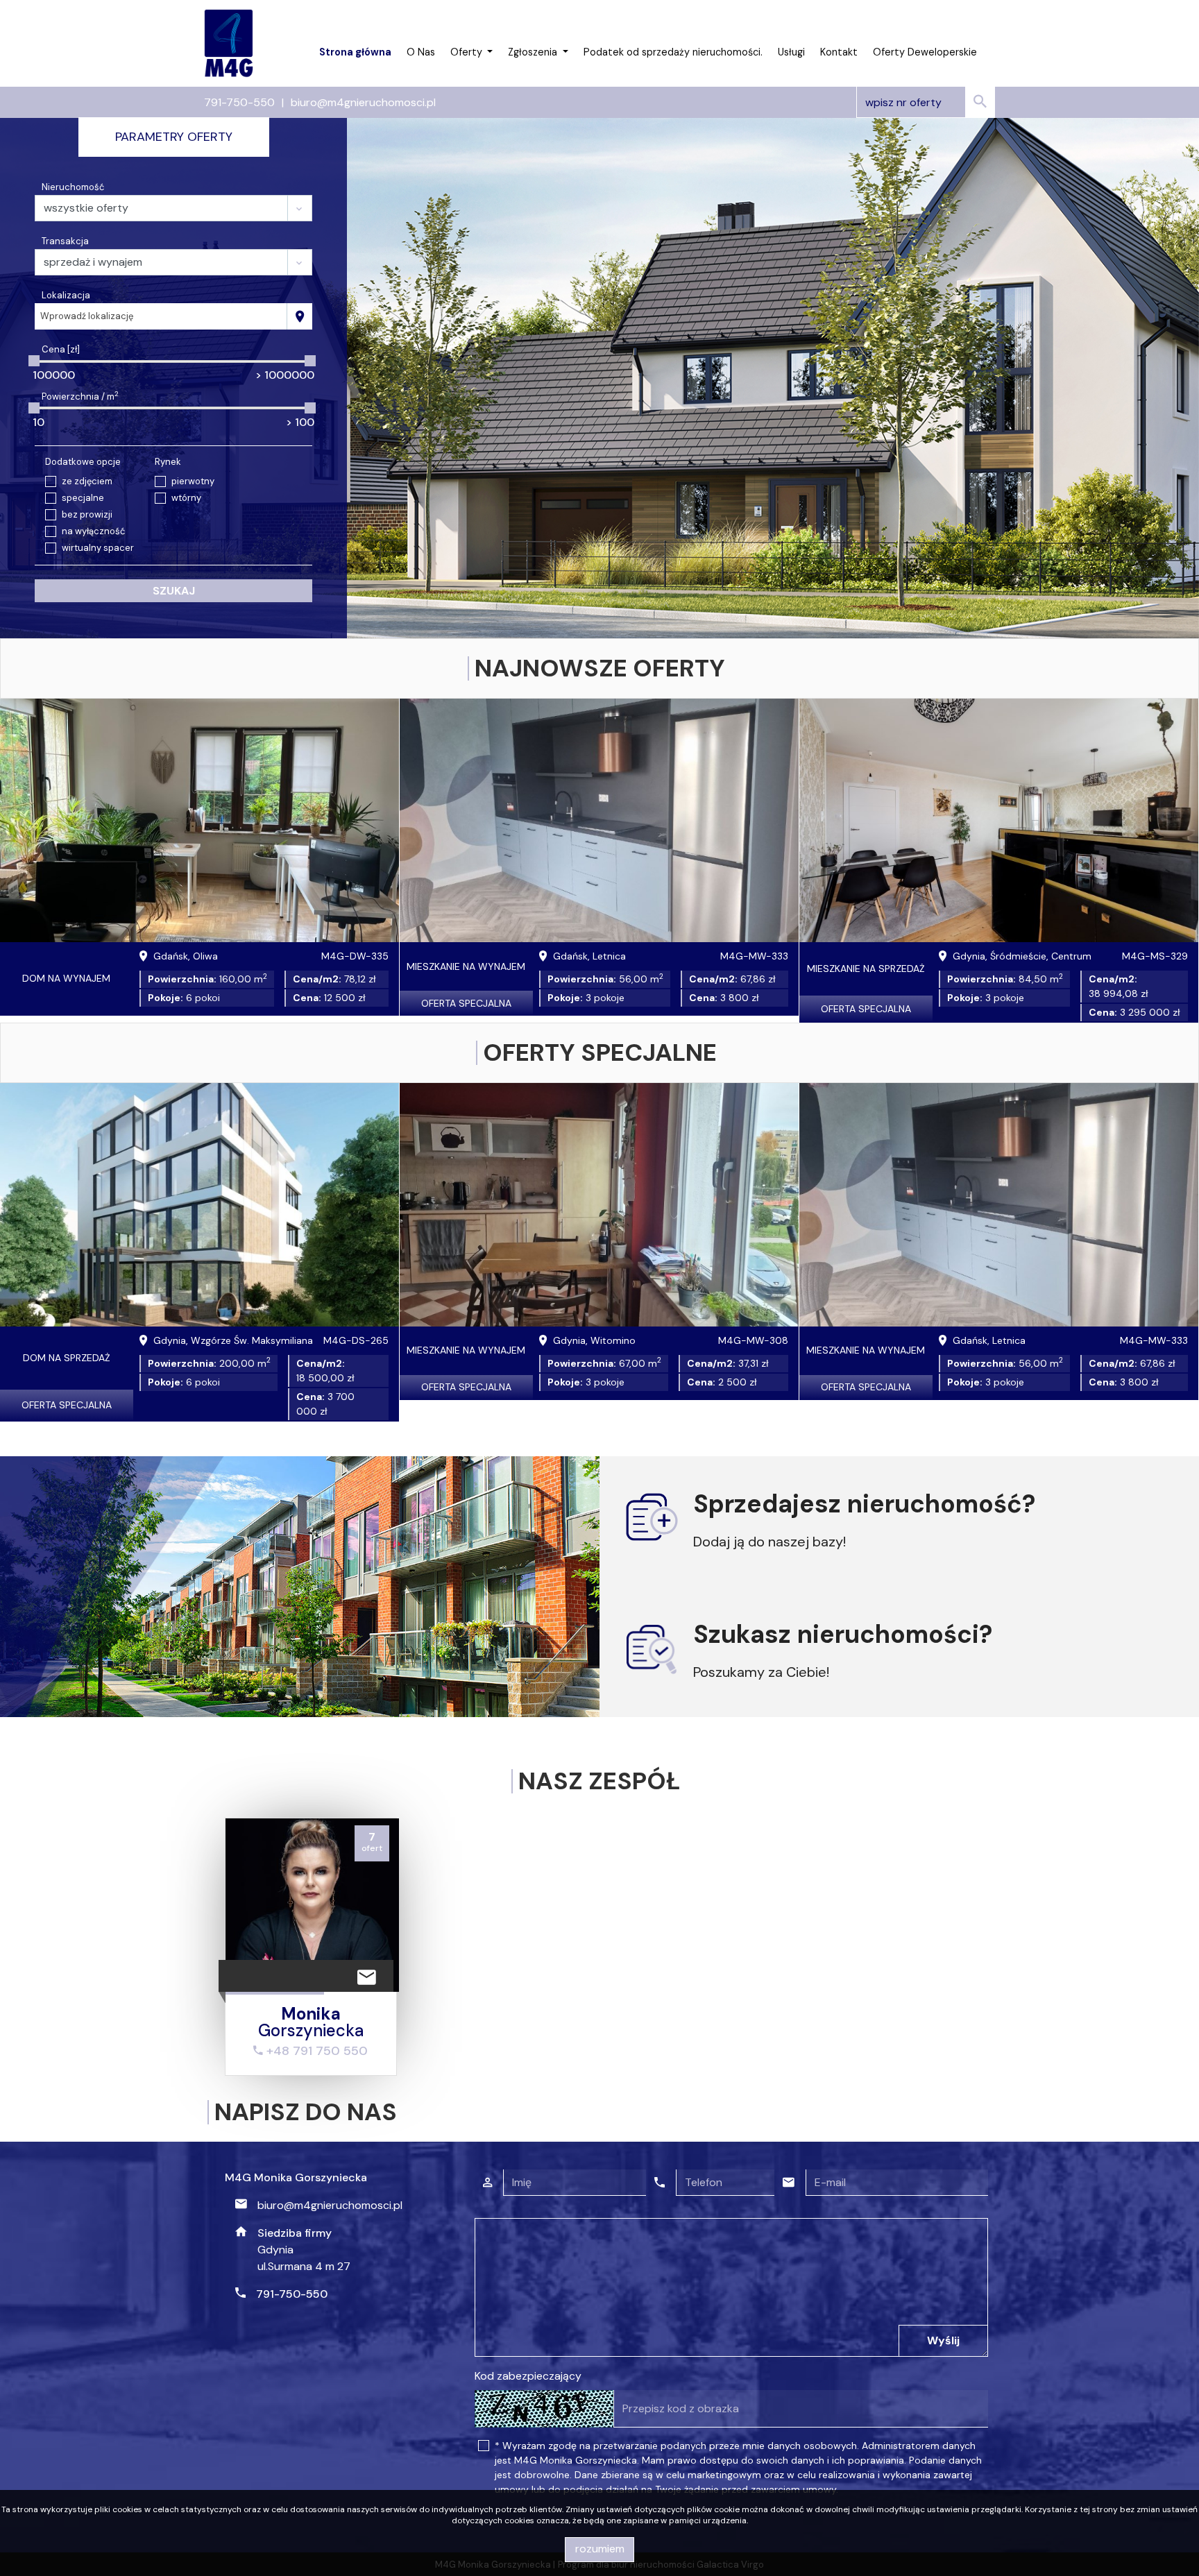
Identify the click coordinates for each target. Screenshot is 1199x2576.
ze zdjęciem (87, 481)
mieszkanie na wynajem (466, 966)
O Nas (421, 52)
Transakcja (65, 241)
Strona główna (355, 52)
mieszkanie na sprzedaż (866, 969)
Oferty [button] (468, 52)
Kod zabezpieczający (528, 2376)
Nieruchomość (73, 187)
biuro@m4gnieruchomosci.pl (363, 102)
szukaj (174, 591)
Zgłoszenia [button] (534, 52)
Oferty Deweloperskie (925, 52)
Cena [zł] (61, 349)
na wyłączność (93, 531)
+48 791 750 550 (315, 2051)
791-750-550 (239, 102)
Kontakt (839, 52)
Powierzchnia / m (80, 396)
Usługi (791, 52)
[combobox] (161, 316)
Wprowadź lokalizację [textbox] (87, 316)
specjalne (83, 498)
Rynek (168, 462)
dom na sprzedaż (67, 1358)
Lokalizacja (66, 295)
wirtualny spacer (98, 548)
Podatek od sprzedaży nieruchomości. (673, 52)
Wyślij (943, 2340)
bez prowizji (87, 514)
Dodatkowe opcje (83, 462)
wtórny (186, 498)
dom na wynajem (66, 978)
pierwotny (193, 481)
